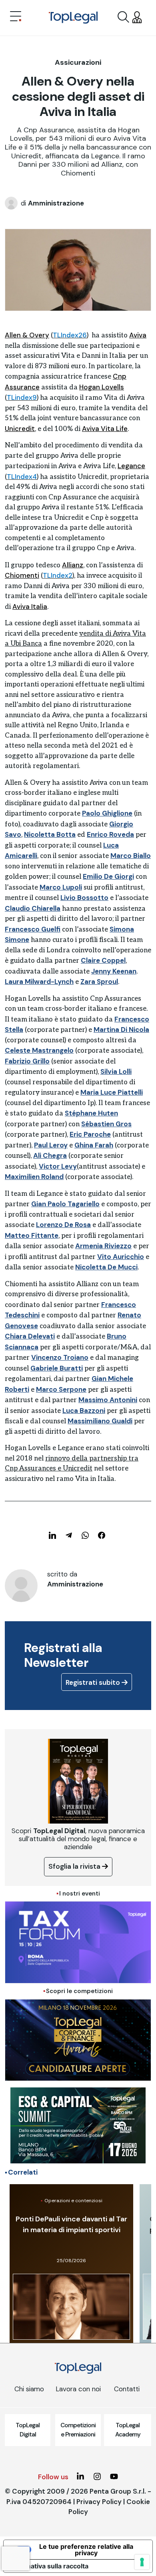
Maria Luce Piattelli (112, 1092)
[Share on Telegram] (69, 1535)
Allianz (73, 565)
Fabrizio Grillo (27, 1061)
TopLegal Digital (28, 2430)
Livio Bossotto (84, 898)
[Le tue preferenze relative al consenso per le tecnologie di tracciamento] (142, 2562)
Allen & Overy (27, 335)
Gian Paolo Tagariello (65, 1204)
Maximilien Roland (34, 1177)
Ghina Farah (94, 1145)
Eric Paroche (90, 1134)
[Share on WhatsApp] (85, 1535)
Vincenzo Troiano (60, 1357)
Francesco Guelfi (33, 929)
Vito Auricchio (121, 1257)
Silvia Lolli (116, 1072)
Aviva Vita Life (105, 429)
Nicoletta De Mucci (106, 1267)
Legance (131, 466)
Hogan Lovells (102, 387)
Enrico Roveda (110, 834)
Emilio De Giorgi (108, 876)
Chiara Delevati (30, 1336)
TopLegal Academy (128, 2430)
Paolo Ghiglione (107, 813)
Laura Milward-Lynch (39, 982)
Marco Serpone (61, 1389)
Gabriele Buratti (57, 1368)
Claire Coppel (103, 960)
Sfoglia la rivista (75, 1866)
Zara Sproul (99, 982)
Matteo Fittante (32, 1235)
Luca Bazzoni (84, 1411)
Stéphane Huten (91, 1113)
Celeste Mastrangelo (39, 1050)
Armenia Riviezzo (103, 1246)
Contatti (127, 2389)
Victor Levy (58, 1166)
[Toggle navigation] (16, 17)
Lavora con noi (78, 2389)
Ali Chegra (50, 1155)
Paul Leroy (51, 1145)
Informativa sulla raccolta (49, 2566)
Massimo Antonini (108, 1400)
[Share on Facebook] (102, 1535)
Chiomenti (22, 575)
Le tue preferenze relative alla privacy (86, 2550)
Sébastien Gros (106, 1124)
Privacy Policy (99, 2502)
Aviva (138, 335)
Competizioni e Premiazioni (78, 2430)
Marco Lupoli (61, 887)
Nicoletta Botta (50, 834)
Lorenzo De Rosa (63, 1225)
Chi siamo (29, 2389)
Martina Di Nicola (121, 1030)
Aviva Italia (30, 607)
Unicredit (20, 429)
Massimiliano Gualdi (100, 1421)
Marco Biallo (131, 856)
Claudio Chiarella (33, 908)
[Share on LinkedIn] (52, 1535)
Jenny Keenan (114, 971)
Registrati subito (94, 1682)
